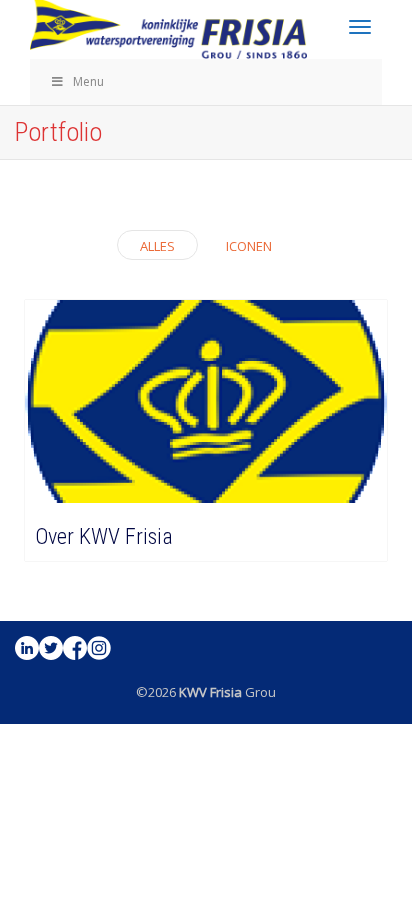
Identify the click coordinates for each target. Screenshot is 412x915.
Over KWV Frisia (104, 536)
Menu (88, 81)
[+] (206, 402)
